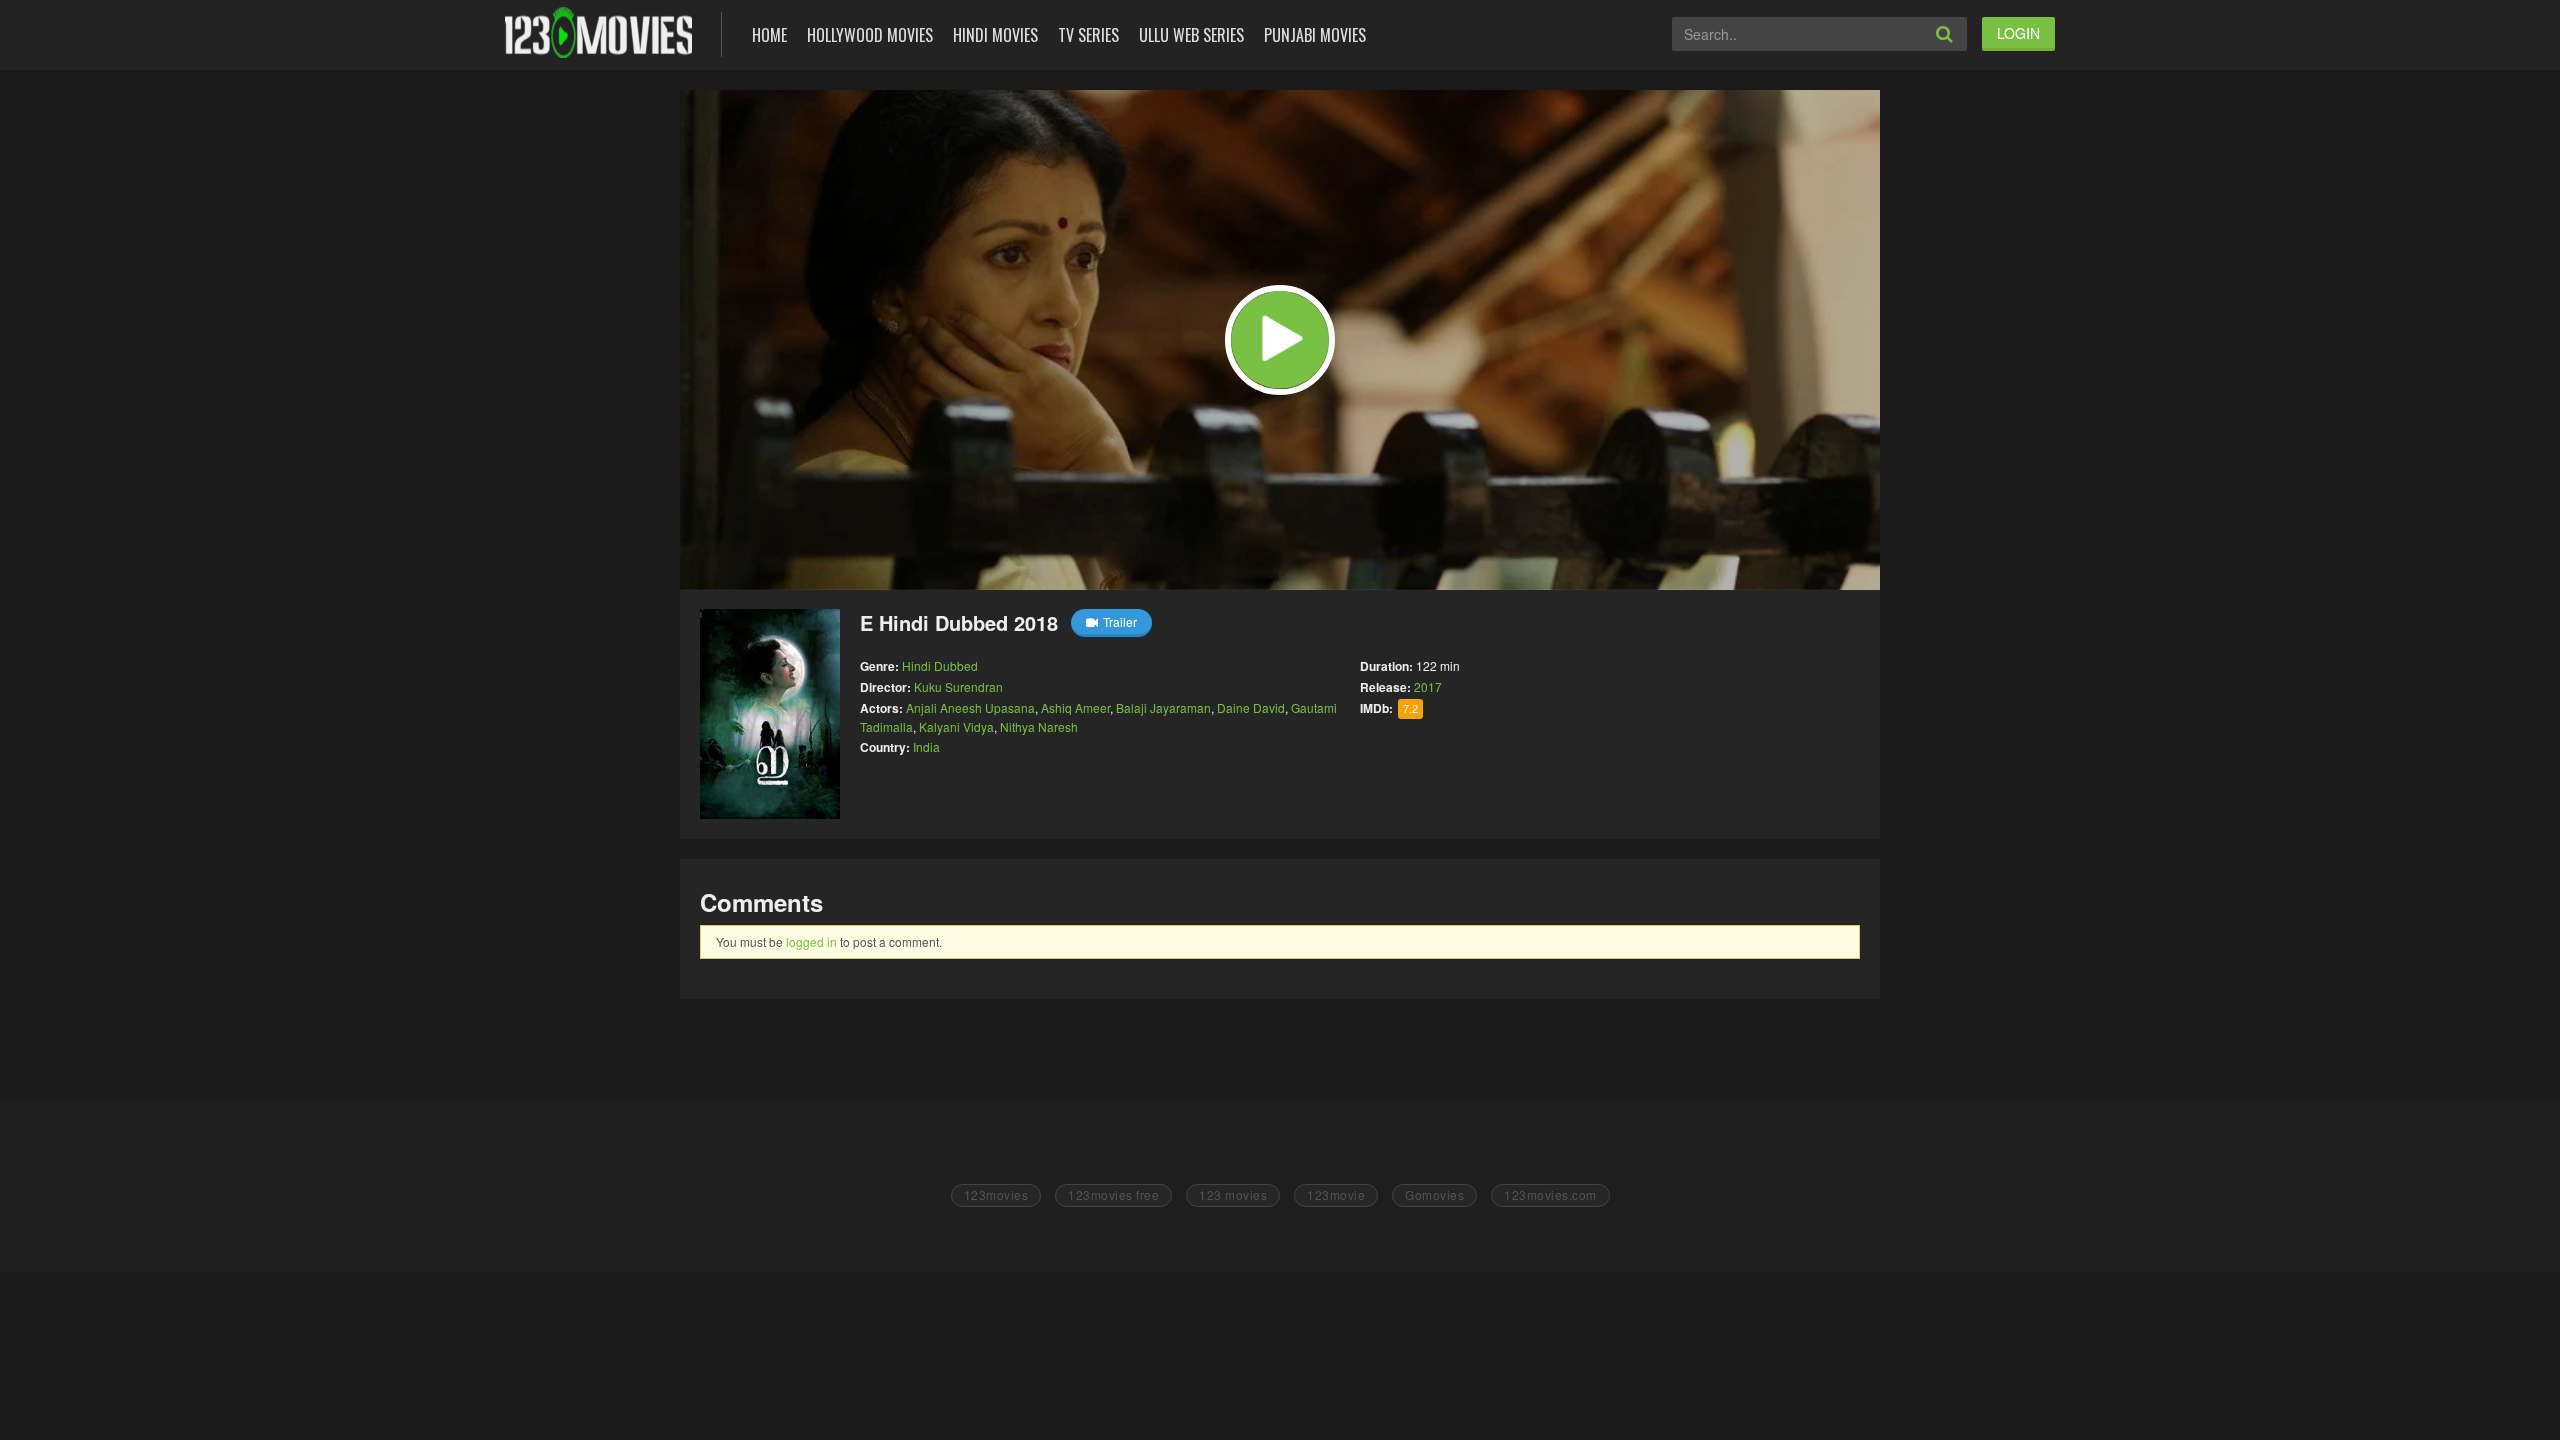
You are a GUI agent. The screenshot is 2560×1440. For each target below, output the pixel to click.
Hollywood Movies (870, 35)
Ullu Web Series (1191, 35)
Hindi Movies (995, 35)
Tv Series (1088, 35)
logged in (811, 941)
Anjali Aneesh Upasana (970, 707)
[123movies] (598, 32)
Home (769, 35)
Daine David (1251, 707)
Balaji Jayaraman (1163, 707)
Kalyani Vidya (956, 726)
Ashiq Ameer (1075, 707)
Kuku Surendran (958, 686)
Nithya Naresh (1039, 726)
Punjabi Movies (1315, 35)
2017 (1428, 686)
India (926, 746)
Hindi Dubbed (940, 665)
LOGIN (2018, 33)
